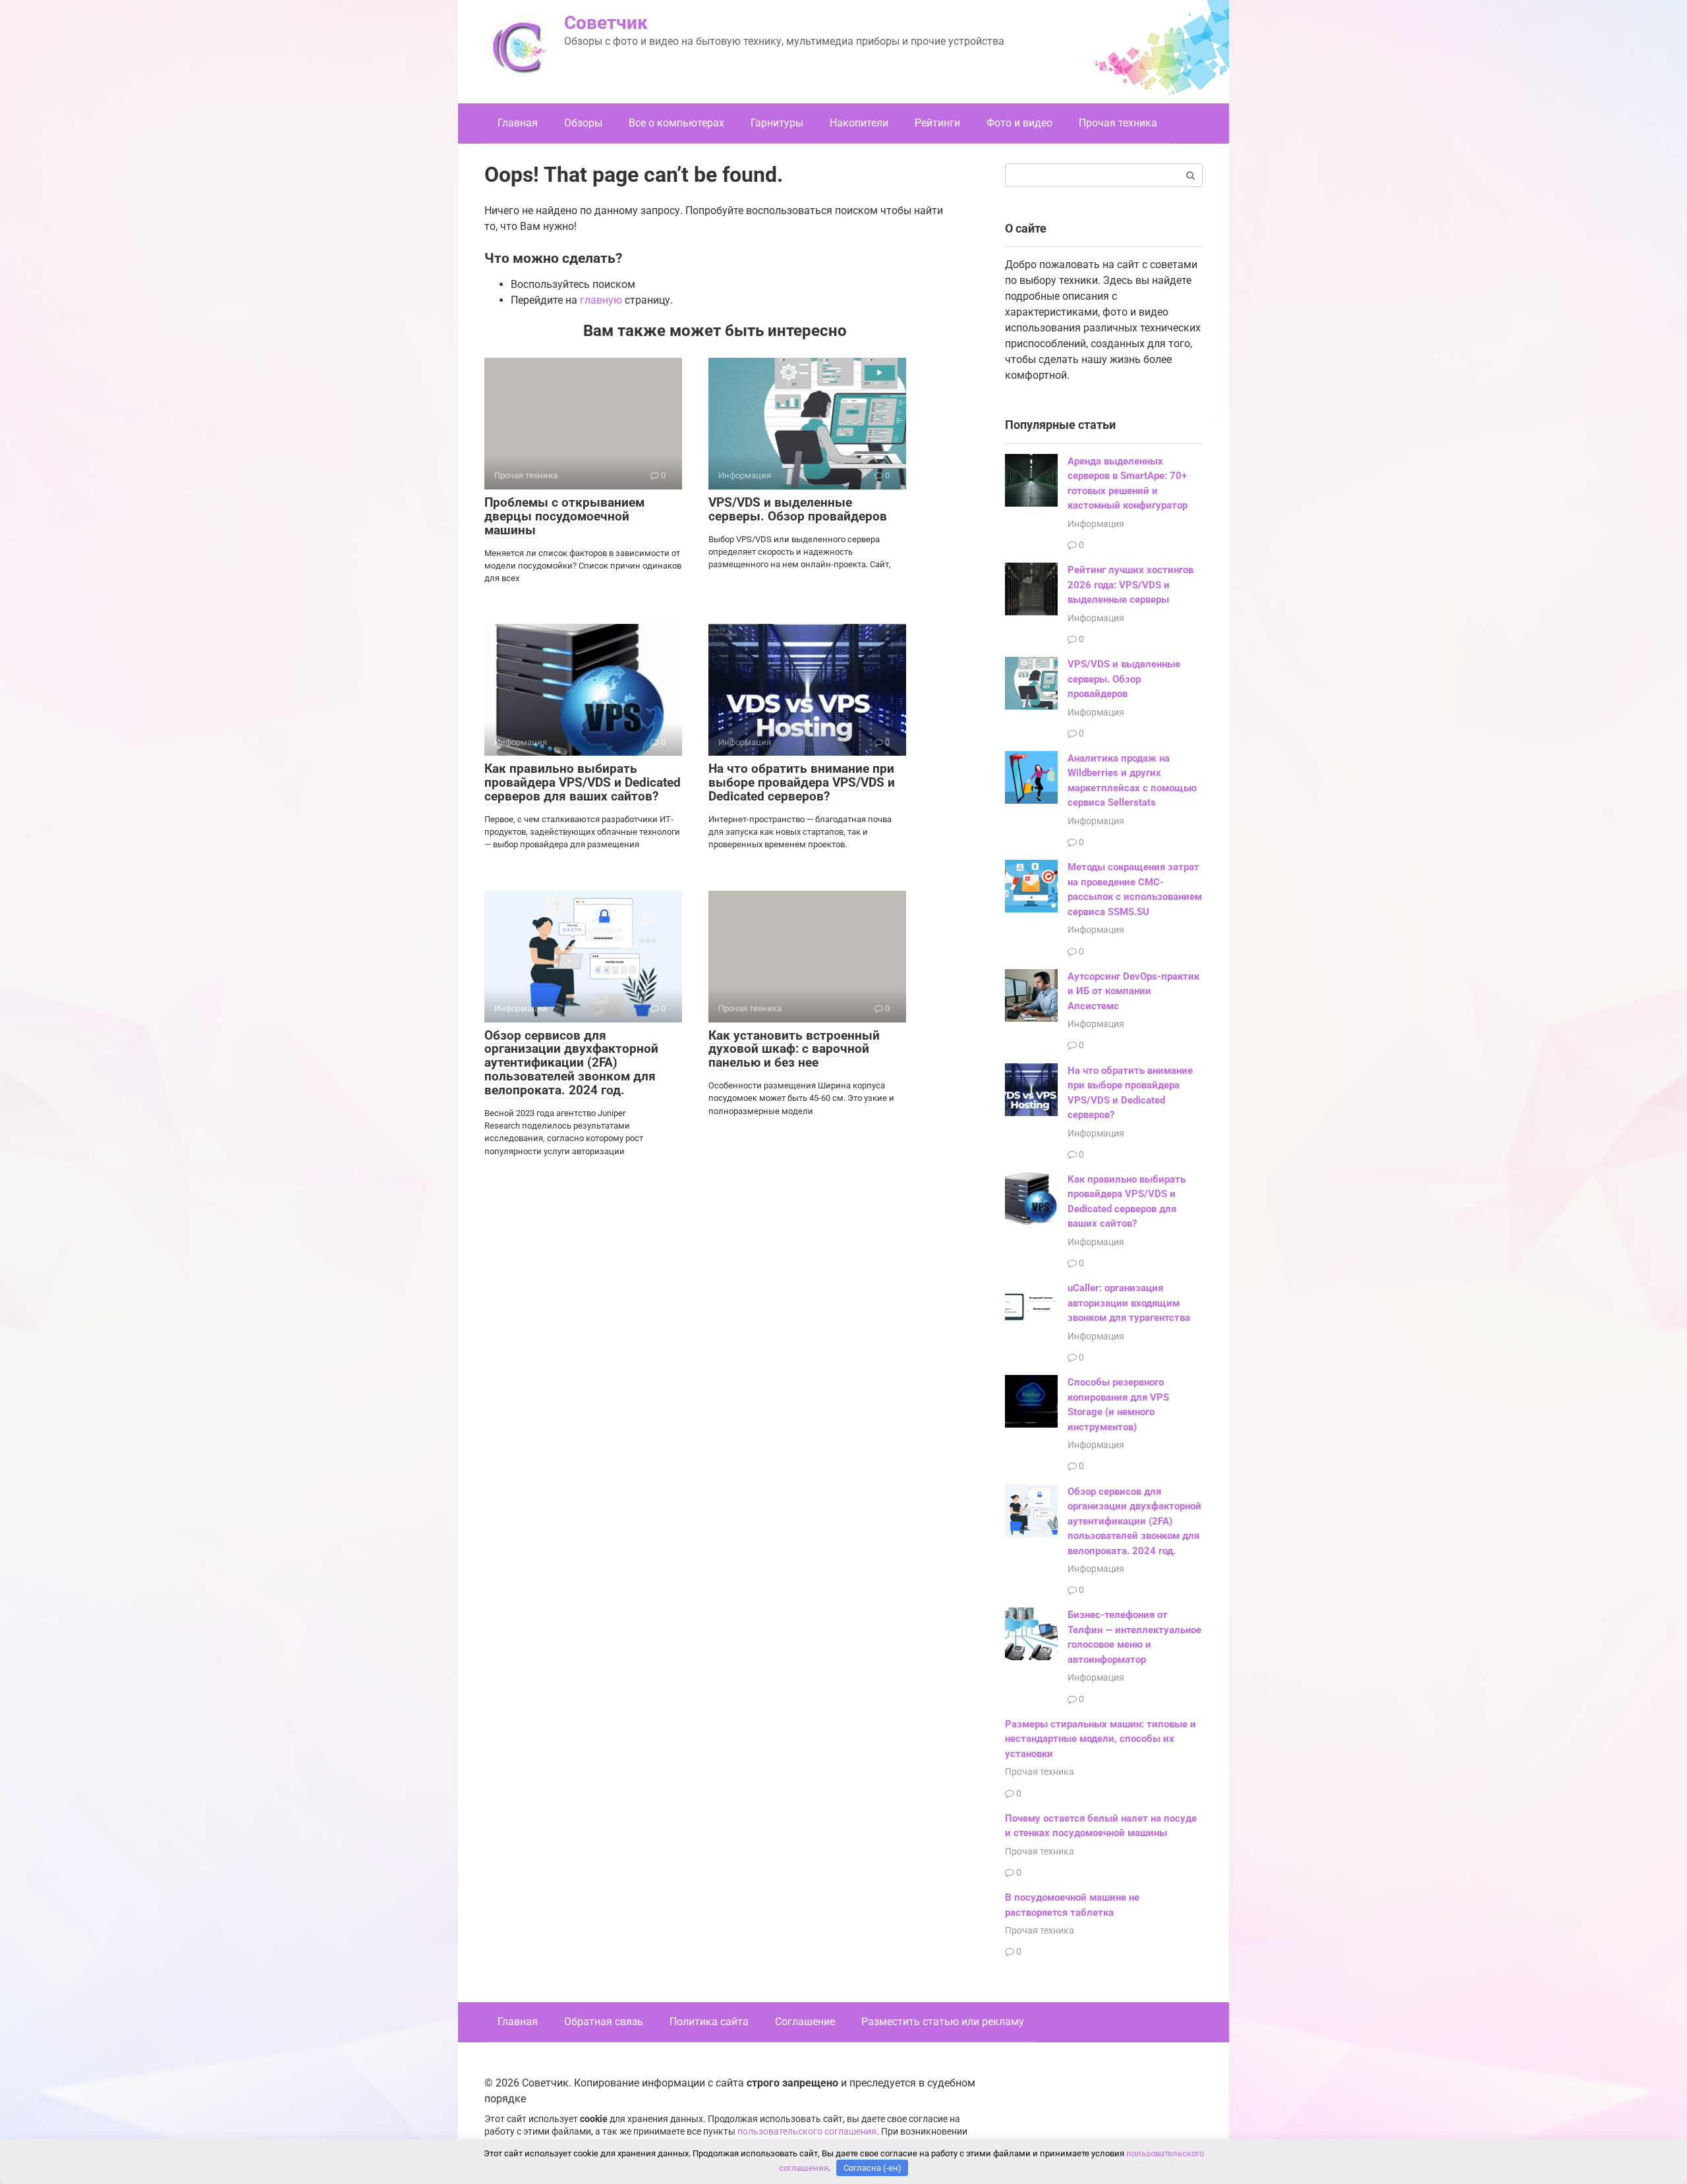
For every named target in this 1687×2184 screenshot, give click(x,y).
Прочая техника (1118, 123)
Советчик (606, 23)
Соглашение (805, 2022)
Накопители (859, 123)
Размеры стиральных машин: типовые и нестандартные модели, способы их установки (1101, 1739)
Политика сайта (709, 2022)
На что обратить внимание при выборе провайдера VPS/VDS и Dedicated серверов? (802, 782)
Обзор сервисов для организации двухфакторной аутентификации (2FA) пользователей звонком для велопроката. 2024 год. (571, 1063)
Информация (1096, 524)
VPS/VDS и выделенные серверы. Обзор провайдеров (798, 509)
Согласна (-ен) (872, 2168)
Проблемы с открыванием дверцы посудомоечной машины (564, 516)
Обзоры (583, 123)
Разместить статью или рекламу (943, 2022)
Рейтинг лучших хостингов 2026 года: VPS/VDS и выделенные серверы (1130, 585)
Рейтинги (937, 123)
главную (601, 300)
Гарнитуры (777, 123)
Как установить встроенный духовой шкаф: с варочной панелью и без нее (794, 1049)
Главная (518, 123)
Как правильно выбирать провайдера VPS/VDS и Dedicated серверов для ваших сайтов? (583, 782)
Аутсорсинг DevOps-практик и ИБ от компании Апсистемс (1133, 991)
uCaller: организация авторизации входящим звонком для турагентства (1129, 1303)
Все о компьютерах (676, 123)
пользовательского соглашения (807, 2132)
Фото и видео (1019, 123)
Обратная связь (604, 2022)
